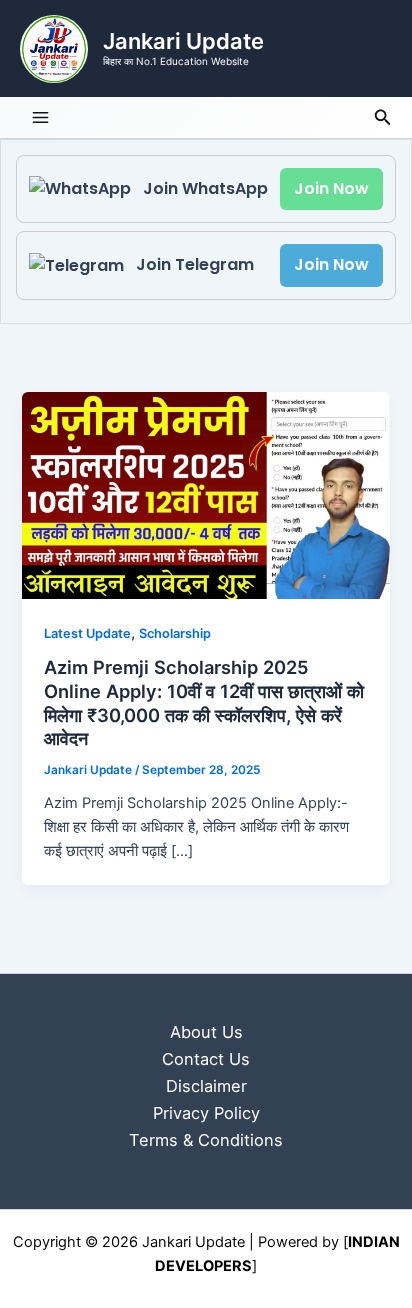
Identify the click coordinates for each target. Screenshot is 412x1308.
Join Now (331, 188)
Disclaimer (206, 1086)
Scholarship (175, 633)
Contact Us (206, 1059)
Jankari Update (183, 41)
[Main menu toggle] (40, 117)
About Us (206, 1032)
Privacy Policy (206, 1113)
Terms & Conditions (206, 1140)
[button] (383, 117)
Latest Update (87, 633)
